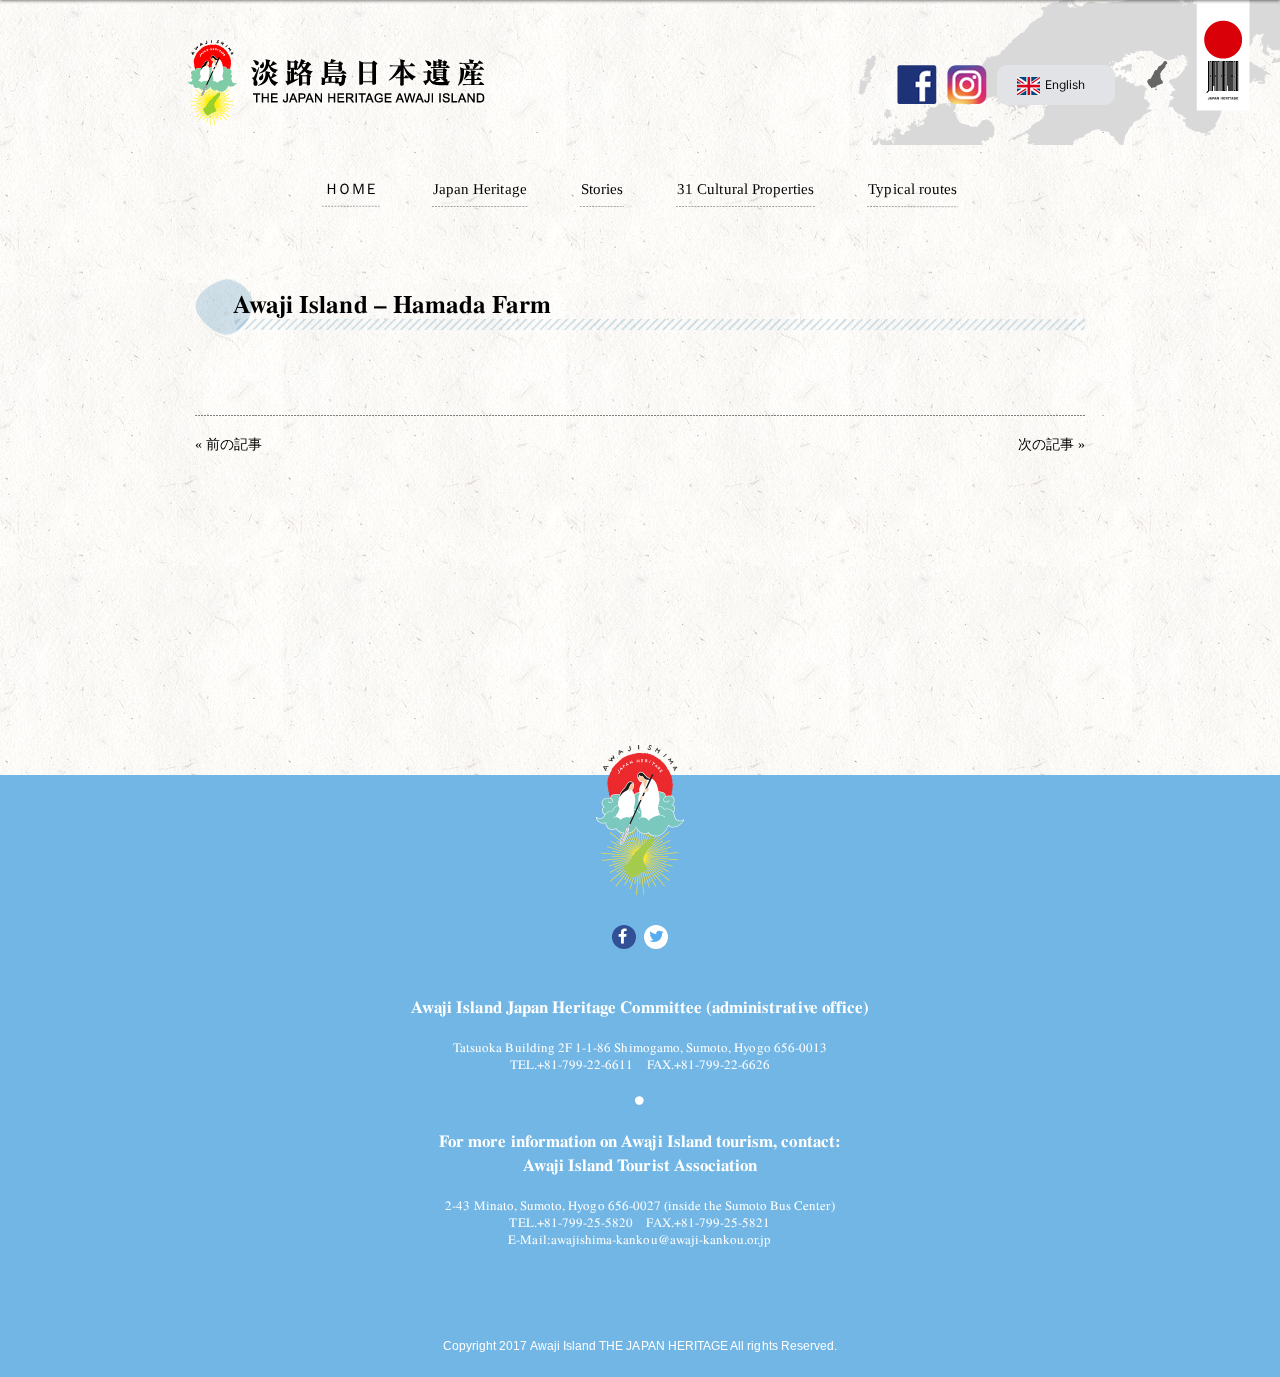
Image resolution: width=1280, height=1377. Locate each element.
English (1065, 84)
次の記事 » (1051, 444)
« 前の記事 (228, 444)
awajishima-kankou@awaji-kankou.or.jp (661, 1238)
